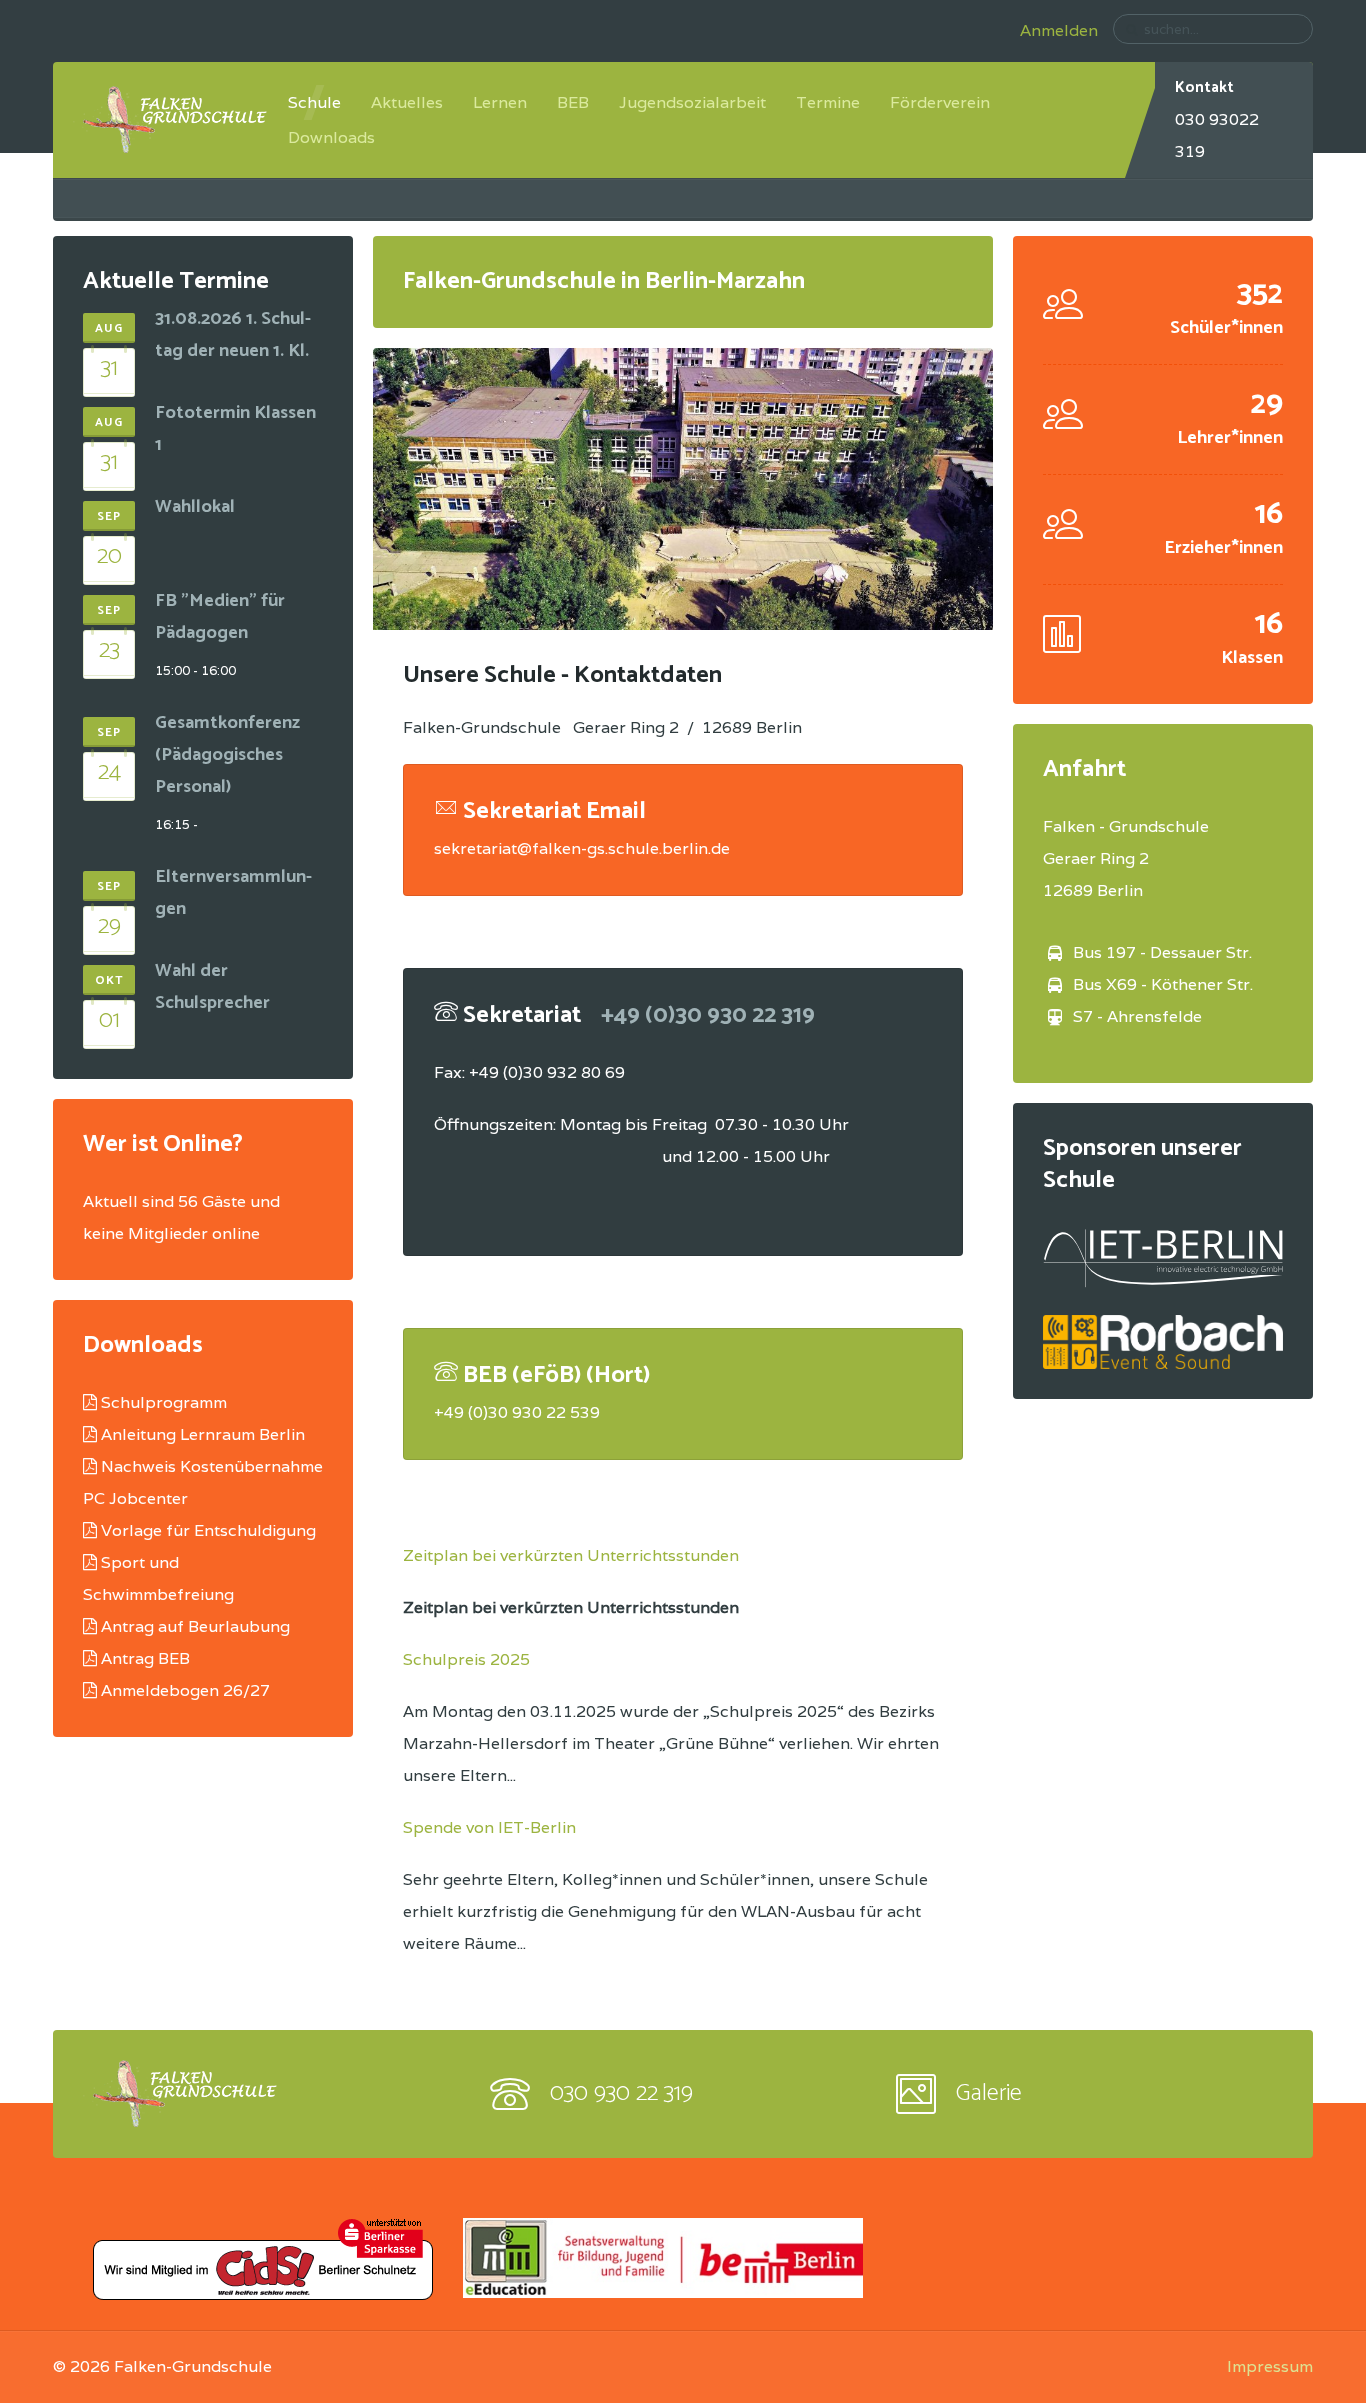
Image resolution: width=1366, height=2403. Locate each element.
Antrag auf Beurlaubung (195, 1626)
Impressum (1270, 2366)
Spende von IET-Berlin (489, 1827)
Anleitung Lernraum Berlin (203, 1434)
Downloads (331, 137)
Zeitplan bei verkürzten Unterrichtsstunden (571, 1555)
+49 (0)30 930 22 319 (708, 1015)
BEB (573, 102)
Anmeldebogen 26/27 (185, 1690)
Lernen (500, 102)
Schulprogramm (164, 1402)
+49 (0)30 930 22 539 (517, 1412)
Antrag (129, 1658)
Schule (314, 102)
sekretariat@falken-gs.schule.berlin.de (582, 848)
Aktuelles (407, 102)
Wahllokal (195, 507)
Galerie (989, 2093)
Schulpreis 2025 (466, 1659)
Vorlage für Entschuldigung (208, 1530)
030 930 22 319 (621, 2093)
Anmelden (1059, 30)
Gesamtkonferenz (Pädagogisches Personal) (227, 755)
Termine (828, 102)
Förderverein (940, 102)
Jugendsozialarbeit (692, 102)
